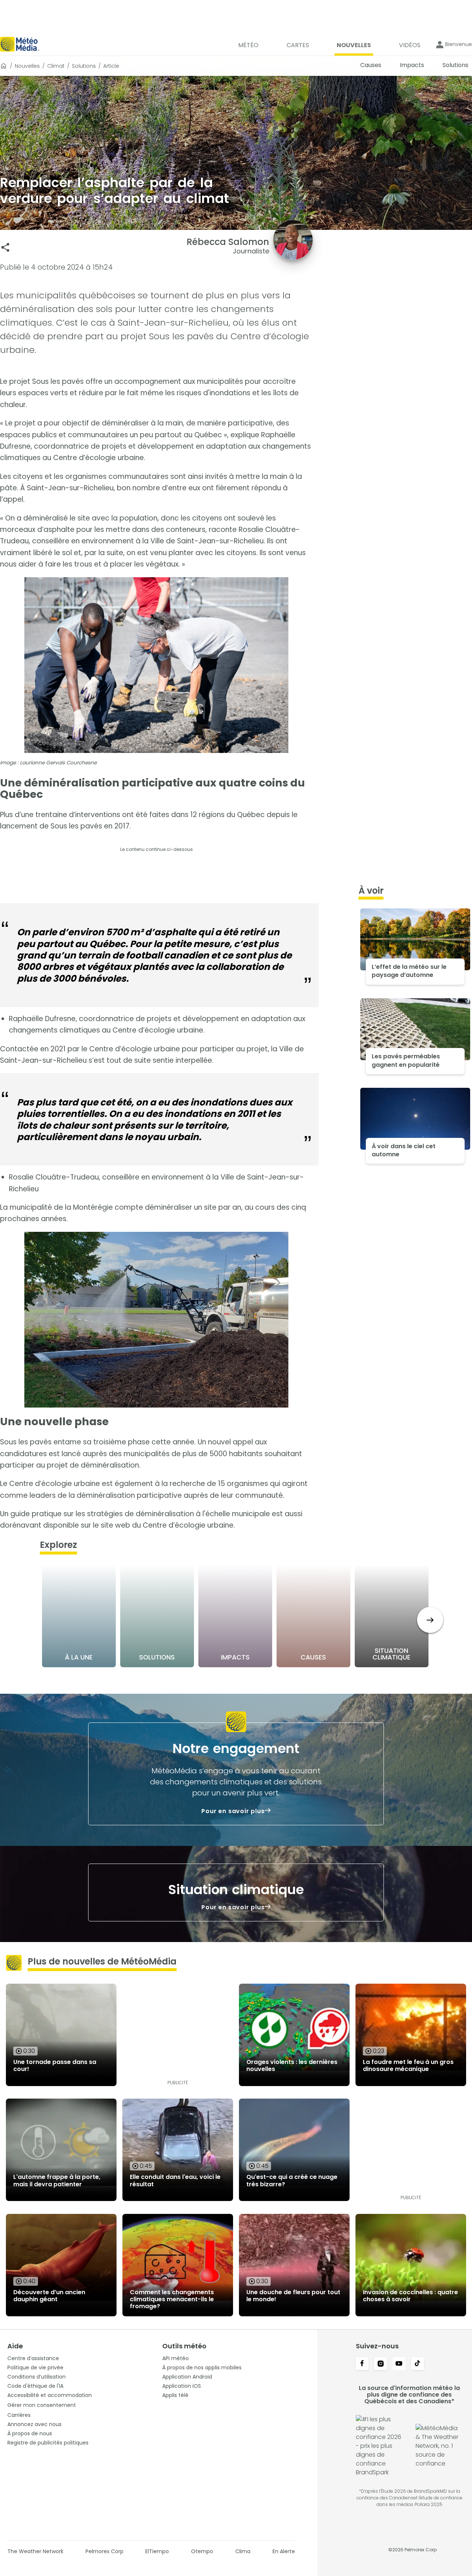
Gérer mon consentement (42, 2405)
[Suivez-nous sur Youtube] (399, 2364)
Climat (56, 66)
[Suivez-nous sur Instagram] (381, 2364)
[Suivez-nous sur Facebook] (362, 2364)
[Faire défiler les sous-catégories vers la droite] (430, 1620)
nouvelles (27, 66)
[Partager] (5, 247)
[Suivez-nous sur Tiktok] (417, 2364)
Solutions (84, 66)
